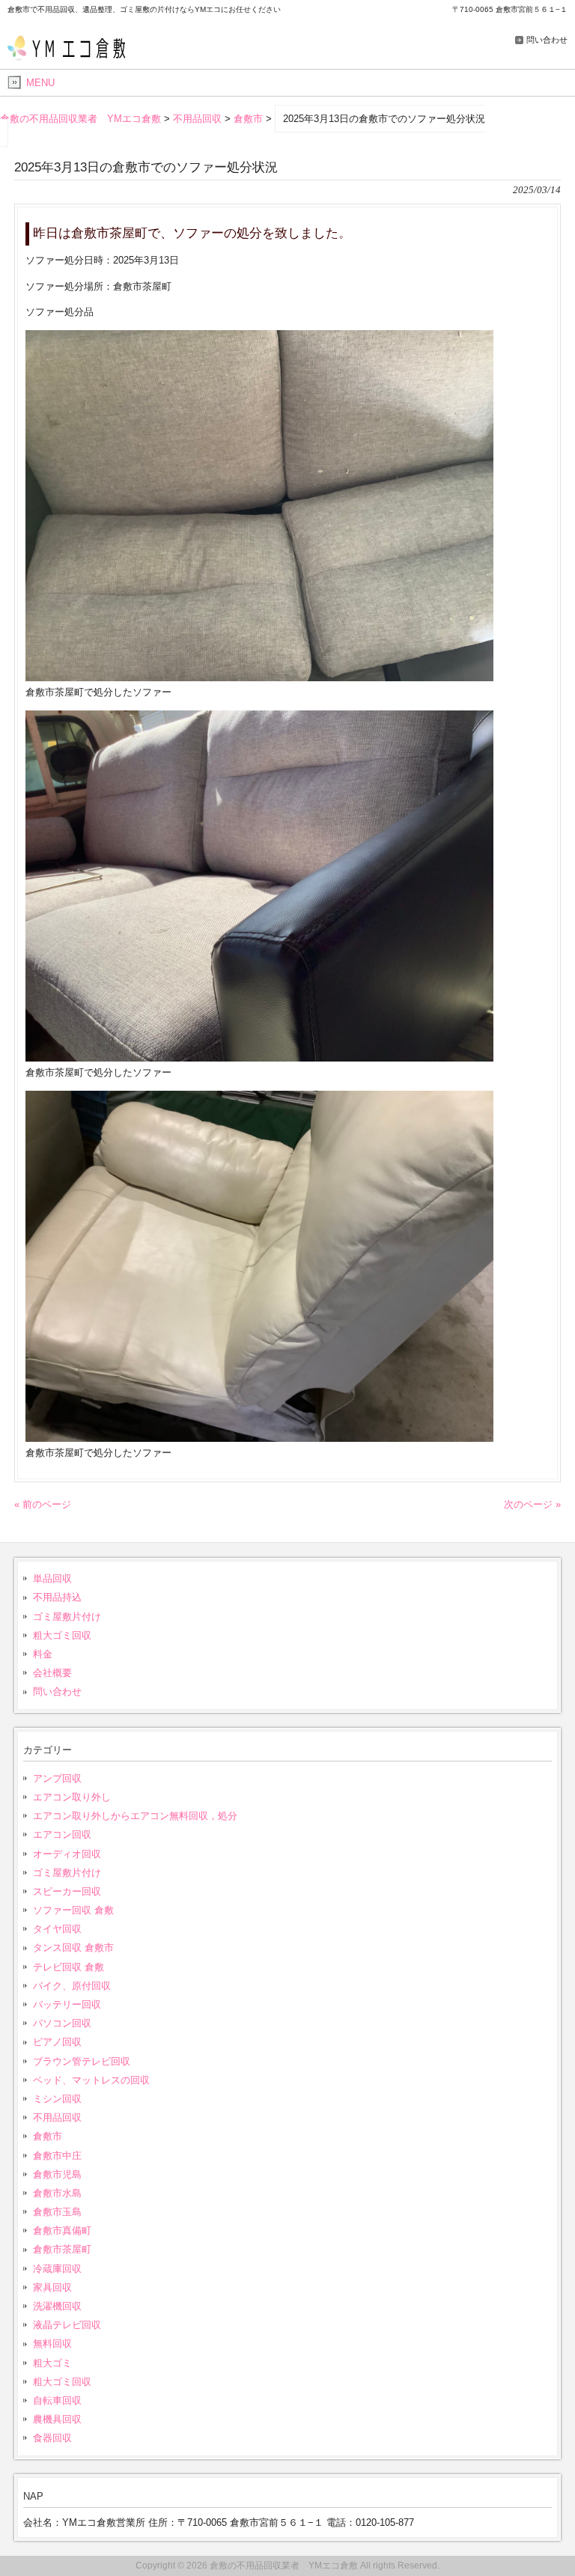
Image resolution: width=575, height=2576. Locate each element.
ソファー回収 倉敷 (73, 1910)
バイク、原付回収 (72, 1986)
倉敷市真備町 (62, 2231)
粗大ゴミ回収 (62, 1635)
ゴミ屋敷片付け (67, 1617)
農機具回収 (57, 2419)
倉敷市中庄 (57, 2156)
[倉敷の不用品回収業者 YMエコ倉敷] (73, 57)
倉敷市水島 (57, 2193)
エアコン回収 (62, 1834)
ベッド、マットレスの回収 (91, 2080)
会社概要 (52, 1673)
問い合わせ (547, 40)
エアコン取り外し (72, 1797)
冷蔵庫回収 (57, 2269)
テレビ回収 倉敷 (69, 1967)
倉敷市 (48, 2136)
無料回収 (52, 2344)
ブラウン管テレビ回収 (82, 2061)
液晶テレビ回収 (67, 2325)
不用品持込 (57, 1597)
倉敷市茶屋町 (62, 2249)
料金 (43, 1654)
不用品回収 (57, 2117)
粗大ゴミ (52, 2363)
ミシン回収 (57, 2099)
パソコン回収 (62, 2023)
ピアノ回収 (57, 2042)
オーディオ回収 (67, 1854)
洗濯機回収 (57, 2306)
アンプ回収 (57, 1778)
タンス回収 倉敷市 (73, 1948)
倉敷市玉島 (57, 2212)
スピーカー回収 (67, 1891)
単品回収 (52, 1578)
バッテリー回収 (67, 2004)
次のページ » (532, 1504)
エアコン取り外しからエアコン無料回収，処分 (135, 1816)
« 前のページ (43, 1504)
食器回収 (52, 2438)
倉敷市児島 (57, 2174)
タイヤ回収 (57, 1929)
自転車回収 (57, 2400)
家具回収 (52, 2287)
